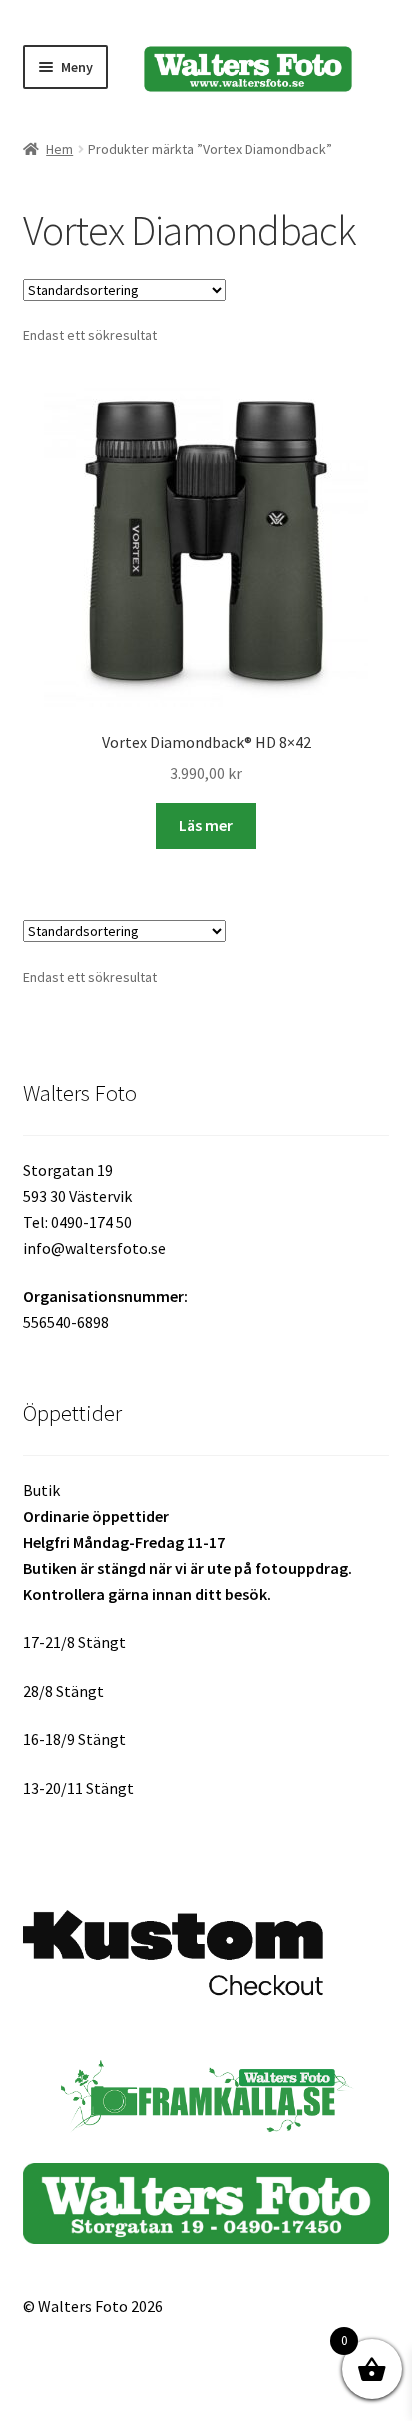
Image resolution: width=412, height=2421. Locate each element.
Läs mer (206, 825)
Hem (59, 149)
